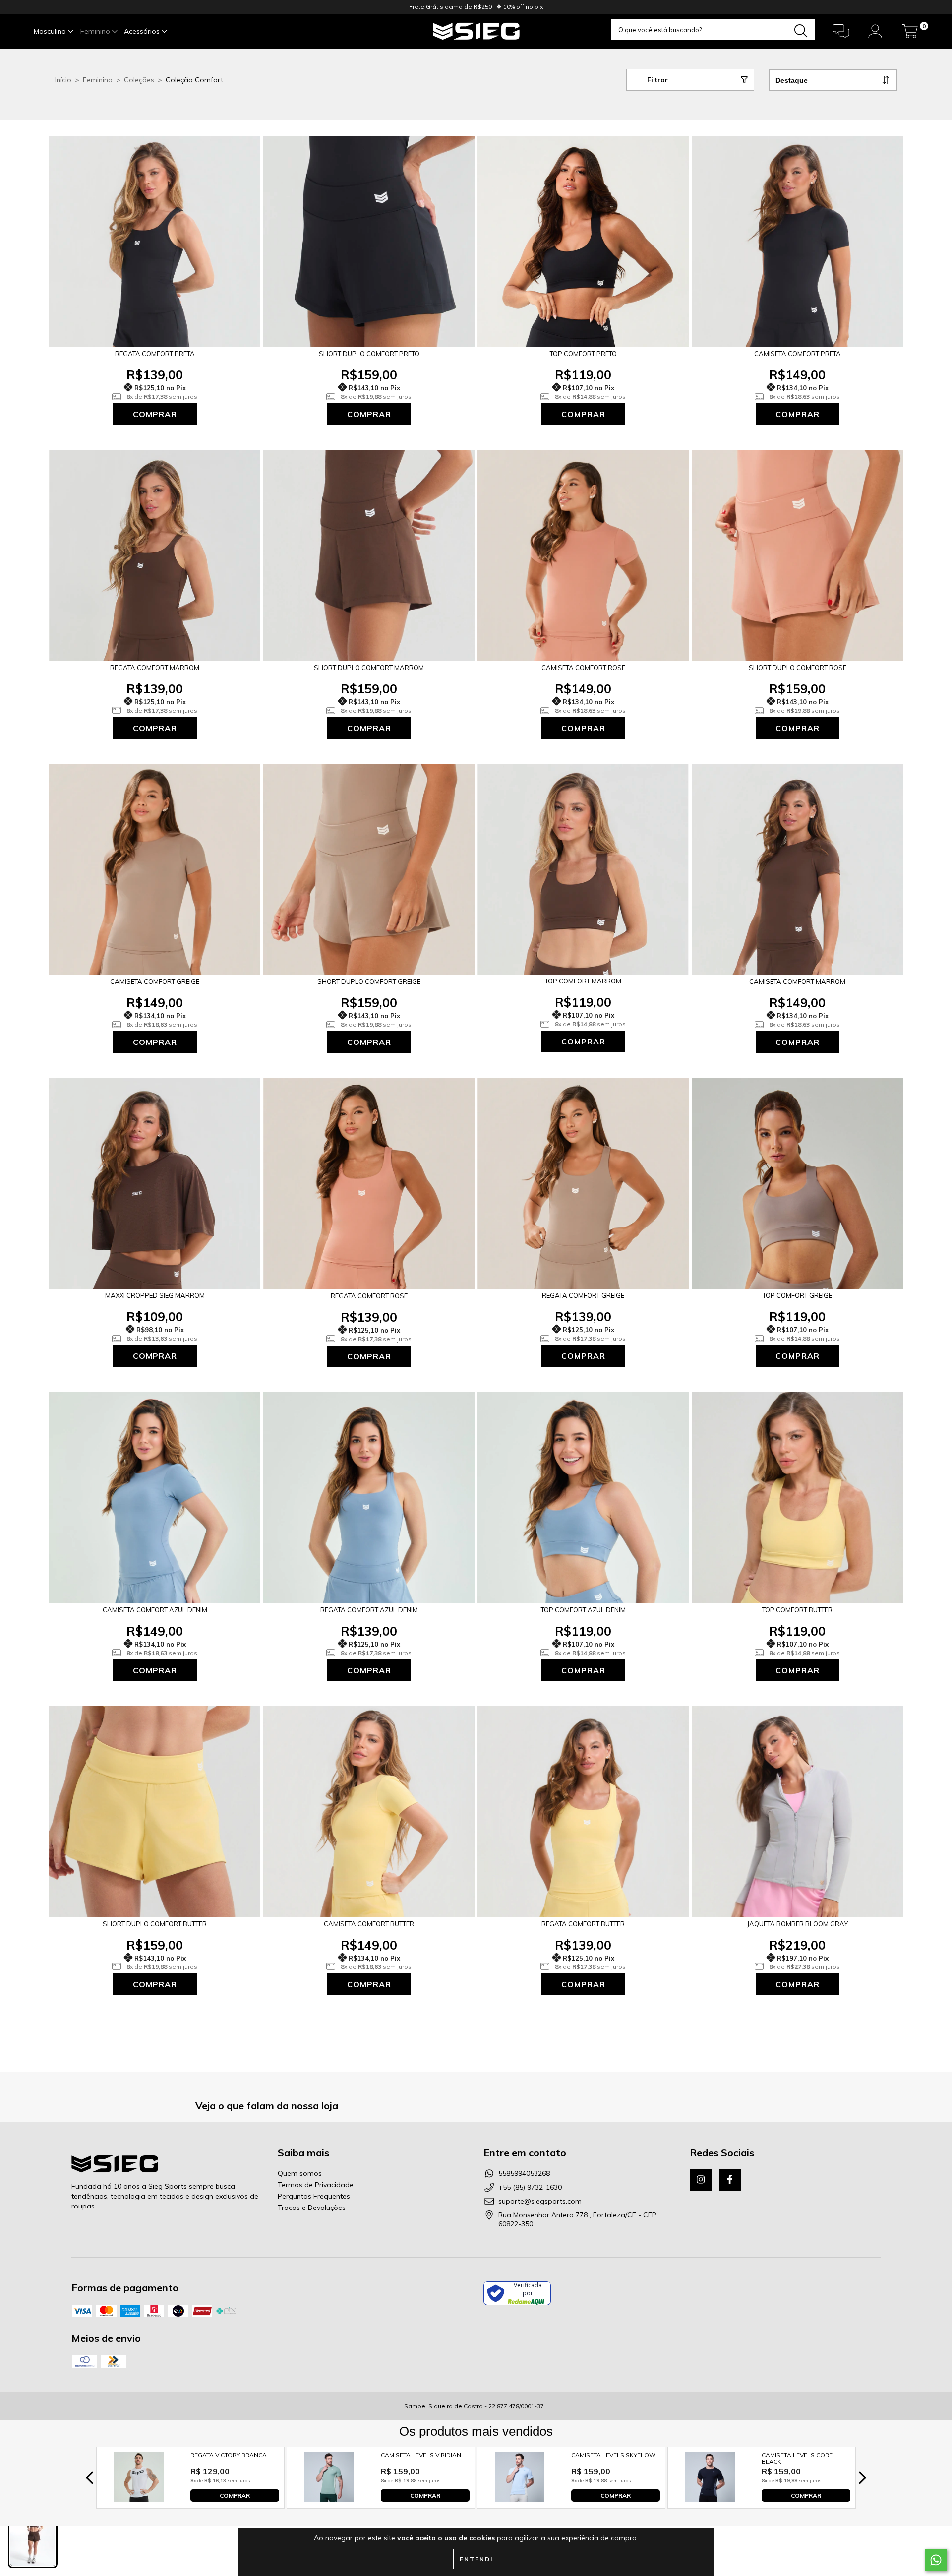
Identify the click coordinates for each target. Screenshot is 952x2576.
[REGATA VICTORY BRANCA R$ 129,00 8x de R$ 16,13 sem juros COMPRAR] (139, 2499)
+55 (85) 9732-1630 (530, 2187)
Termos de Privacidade (316, 2185)
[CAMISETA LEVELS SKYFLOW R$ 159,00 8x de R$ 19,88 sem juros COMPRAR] (520, 2499)
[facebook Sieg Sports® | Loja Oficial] (730, 2180)
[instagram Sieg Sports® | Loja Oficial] (701, 2180)
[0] (910, 34)
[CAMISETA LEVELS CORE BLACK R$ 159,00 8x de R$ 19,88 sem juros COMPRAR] (710, 2499)
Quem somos (300, 2173)
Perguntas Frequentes (314, 2196)
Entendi (476, 2559)
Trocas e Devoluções (312, 2208)
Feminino (96, 31)
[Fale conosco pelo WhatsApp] (936, 2560)
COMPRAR (235, 2495)
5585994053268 (524, 2173)
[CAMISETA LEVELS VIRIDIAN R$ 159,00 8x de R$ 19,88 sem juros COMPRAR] (329, 2499)
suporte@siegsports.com (540, 2201)
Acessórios (143, 31)
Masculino (51, 31)
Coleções (139, 80)
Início (63, 80)
